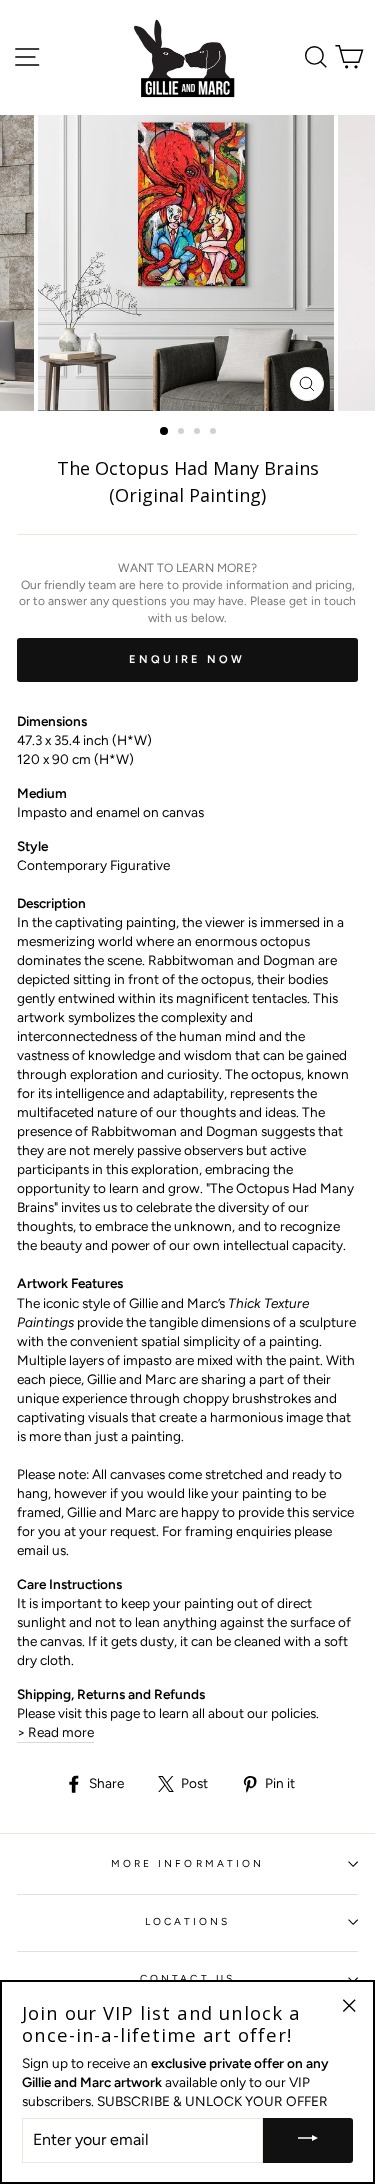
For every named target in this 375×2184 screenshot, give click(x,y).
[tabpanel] (188, 263)
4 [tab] (215, 433)
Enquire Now (187, 659)
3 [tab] (199, 433)
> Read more (55, 1732)
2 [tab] (183, 433)
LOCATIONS (188, 1921)
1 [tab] (165, 432)
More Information (187, 1863)
